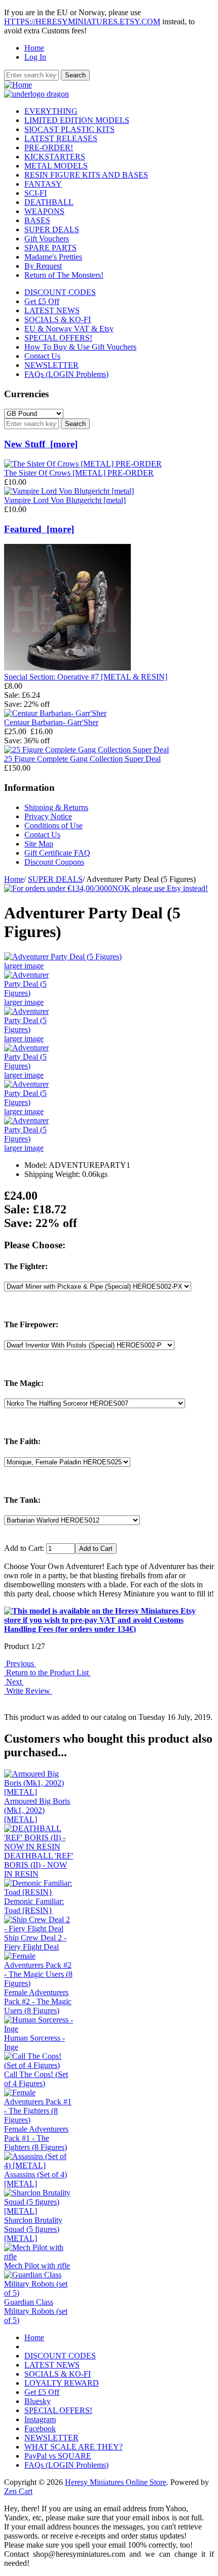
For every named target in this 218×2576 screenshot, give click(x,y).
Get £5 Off (42, 301)
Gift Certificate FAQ (57, 853)
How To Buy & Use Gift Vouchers (80, 347)
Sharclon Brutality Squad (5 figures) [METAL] (33, 2229)
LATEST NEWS (52, 310)
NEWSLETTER (51, 365)
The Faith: (22, 1441)
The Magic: (24, 1383)
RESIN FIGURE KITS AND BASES (86, 175)
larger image (24, 1002)
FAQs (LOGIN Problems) (66, 374)
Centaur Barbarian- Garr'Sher (51, 722)
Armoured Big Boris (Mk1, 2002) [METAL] (37, 1810)
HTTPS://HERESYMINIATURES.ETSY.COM (82, 22)
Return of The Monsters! (64, 275)
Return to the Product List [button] (47, 1673)
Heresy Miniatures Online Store (116, 2482)
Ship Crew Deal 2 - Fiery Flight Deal (35, 1942)
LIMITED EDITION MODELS (77, 120)
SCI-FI (35, 193)
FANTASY (43, 184)
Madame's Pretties (53, 257)
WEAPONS (44, 211)
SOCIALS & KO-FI (58, 320)
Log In (35, 57)
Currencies (26, 394)
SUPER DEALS (55, 879)
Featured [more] (39, 529)
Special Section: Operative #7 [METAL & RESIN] (86, 677)
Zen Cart (18, 2491)
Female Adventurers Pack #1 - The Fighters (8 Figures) (36, 2138)
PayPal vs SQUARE (58, 2456)
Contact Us (42, 356)
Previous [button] (20, 1663)
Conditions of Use (53, 826)
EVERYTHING (51, 111)
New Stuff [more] (41, 444)
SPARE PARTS (50, 248)
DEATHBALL (49, 202)
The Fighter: (26, 1266)
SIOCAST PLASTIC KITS (69, 129)
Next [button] (14, 1682)
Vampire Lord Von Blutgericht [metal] (65, 500)
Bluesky (38, 2401)
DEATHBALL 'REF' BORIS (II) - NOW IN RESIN (39, 1865)
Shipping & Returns (56, 807)
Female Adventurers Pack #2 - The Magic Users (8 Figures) (38, 2001)
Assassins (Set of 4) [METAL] (35, 2179)
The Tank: (22, 1500)
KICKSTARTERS (55, 157)
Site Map (39, 844)
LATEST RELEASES (61, 138)
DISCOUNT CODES (60, 292)
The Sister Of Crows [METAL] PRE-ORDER (79, 473)
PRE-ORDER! (49, 147)
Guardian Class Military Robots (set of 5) (36, 2311)
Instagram (40, 2419)
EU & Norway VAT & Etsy (69, 329)
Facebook (40, 2429)
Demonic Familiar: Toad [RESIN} (34, 1906)
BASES (37, 220)
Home (34, 48)
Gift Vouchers (47, 239)
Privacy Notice (48, 816)
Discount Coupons (54, 862)
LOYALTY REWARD (62, 2383)
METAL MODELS (56, 166)
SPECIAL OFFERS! (58, 338)
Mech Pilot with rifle (37, 2266)
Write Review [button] (28, 1691)
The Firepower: (31, 1324)
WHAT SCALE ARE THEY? (74, 2447)
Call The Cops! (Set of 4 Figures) (36, 2079)
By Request (43, 266)
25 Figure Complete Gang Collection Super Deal (82, 759)
